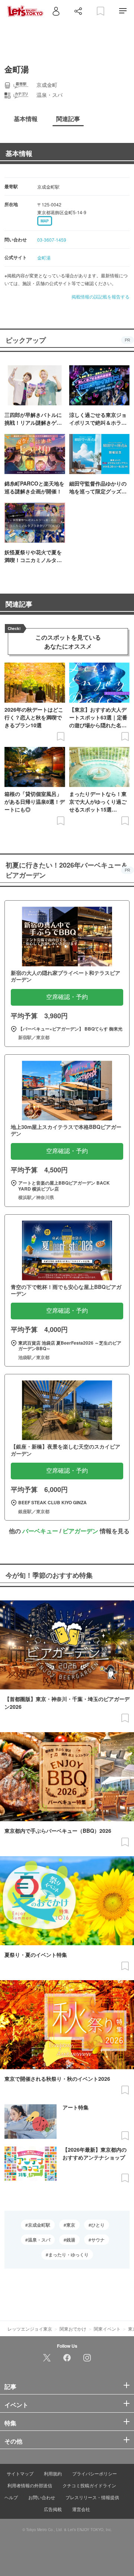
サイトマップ (20, 2473)
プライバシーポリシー (95, 2473)
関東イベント (107, 2329)
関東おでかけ (73, 2329)
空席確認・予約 (67, 997)
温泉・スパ (39, 2240)
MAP (45, 221)
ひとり (98, 2225)
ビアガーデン (80, 1531)
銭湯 (71, 2240)
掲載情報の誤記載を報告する (100, 296)
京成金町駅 (39, 2225)
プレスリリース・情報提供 (92, 2497)
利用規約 (53, 2473)
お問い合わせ (42, 2497)
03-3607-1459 (52, 240)
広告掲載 (53, 2509)
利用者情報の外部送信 (30, 2485)
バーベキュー (40, 1531)
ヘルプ (11, 2497)
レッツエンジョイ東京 (30, 2329)
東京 (71, 2225)
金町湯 (44, 257)
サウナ (98, 2240)
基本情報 (19, 153)
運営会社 (81, 2509)
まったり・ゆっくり (68, 2255)
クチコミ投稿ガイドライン (89, 2485)
